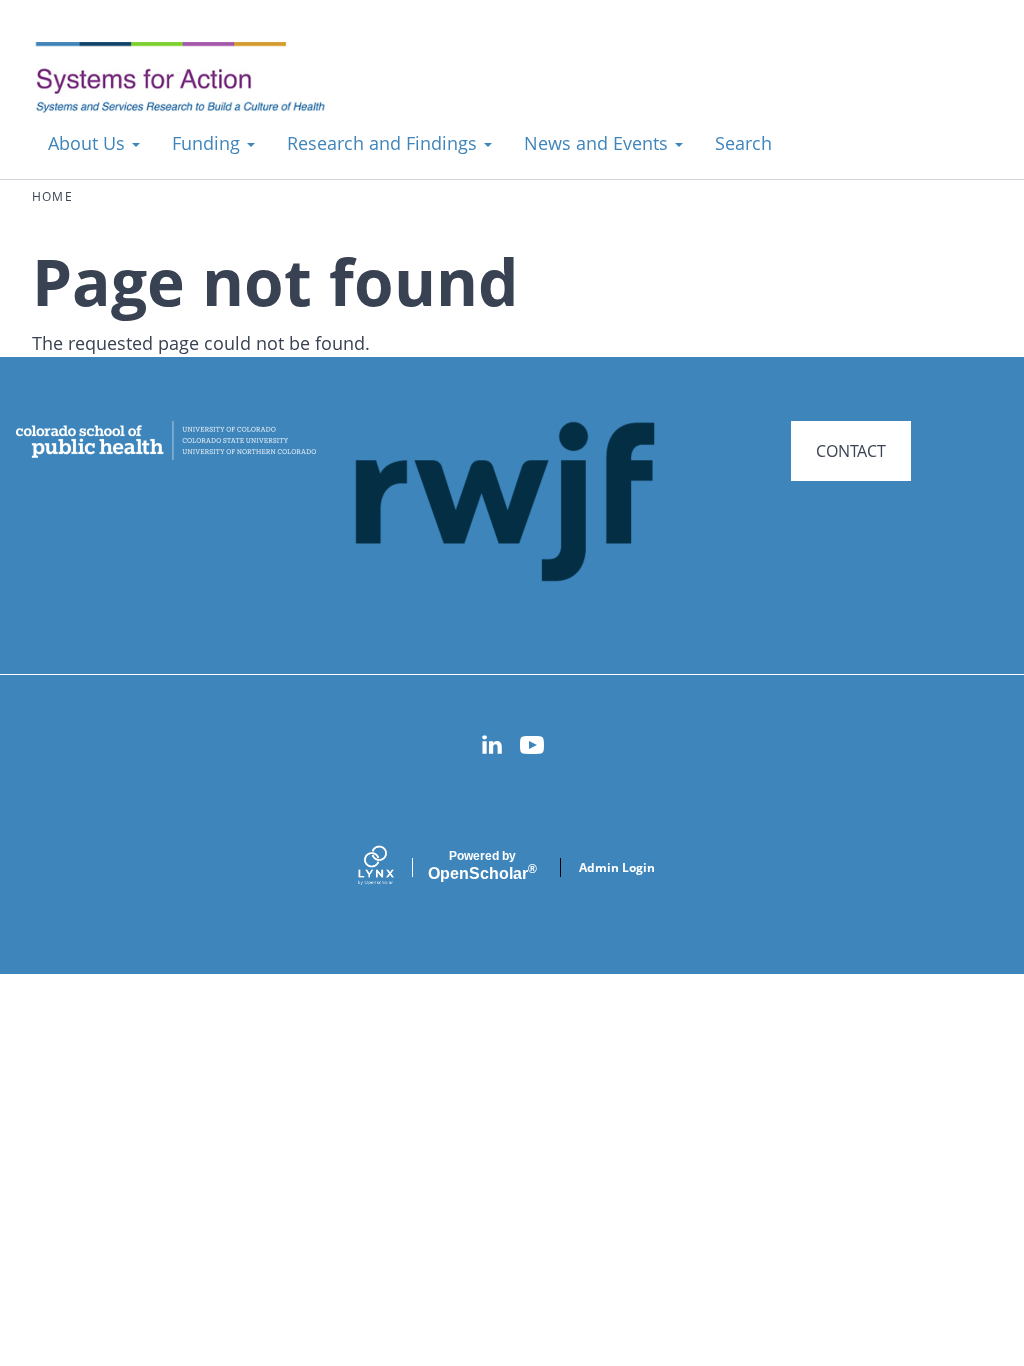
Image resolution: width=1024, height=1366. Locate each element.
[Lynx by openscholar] (393, 867)
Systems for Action (194, 79)
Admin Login (617, 867)
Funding (208, 143)
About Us (89, 143)
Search (743, 143)
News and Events (598, 143)
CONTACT (851, 451)
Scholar (482, 866)
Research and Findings (384, 143)
